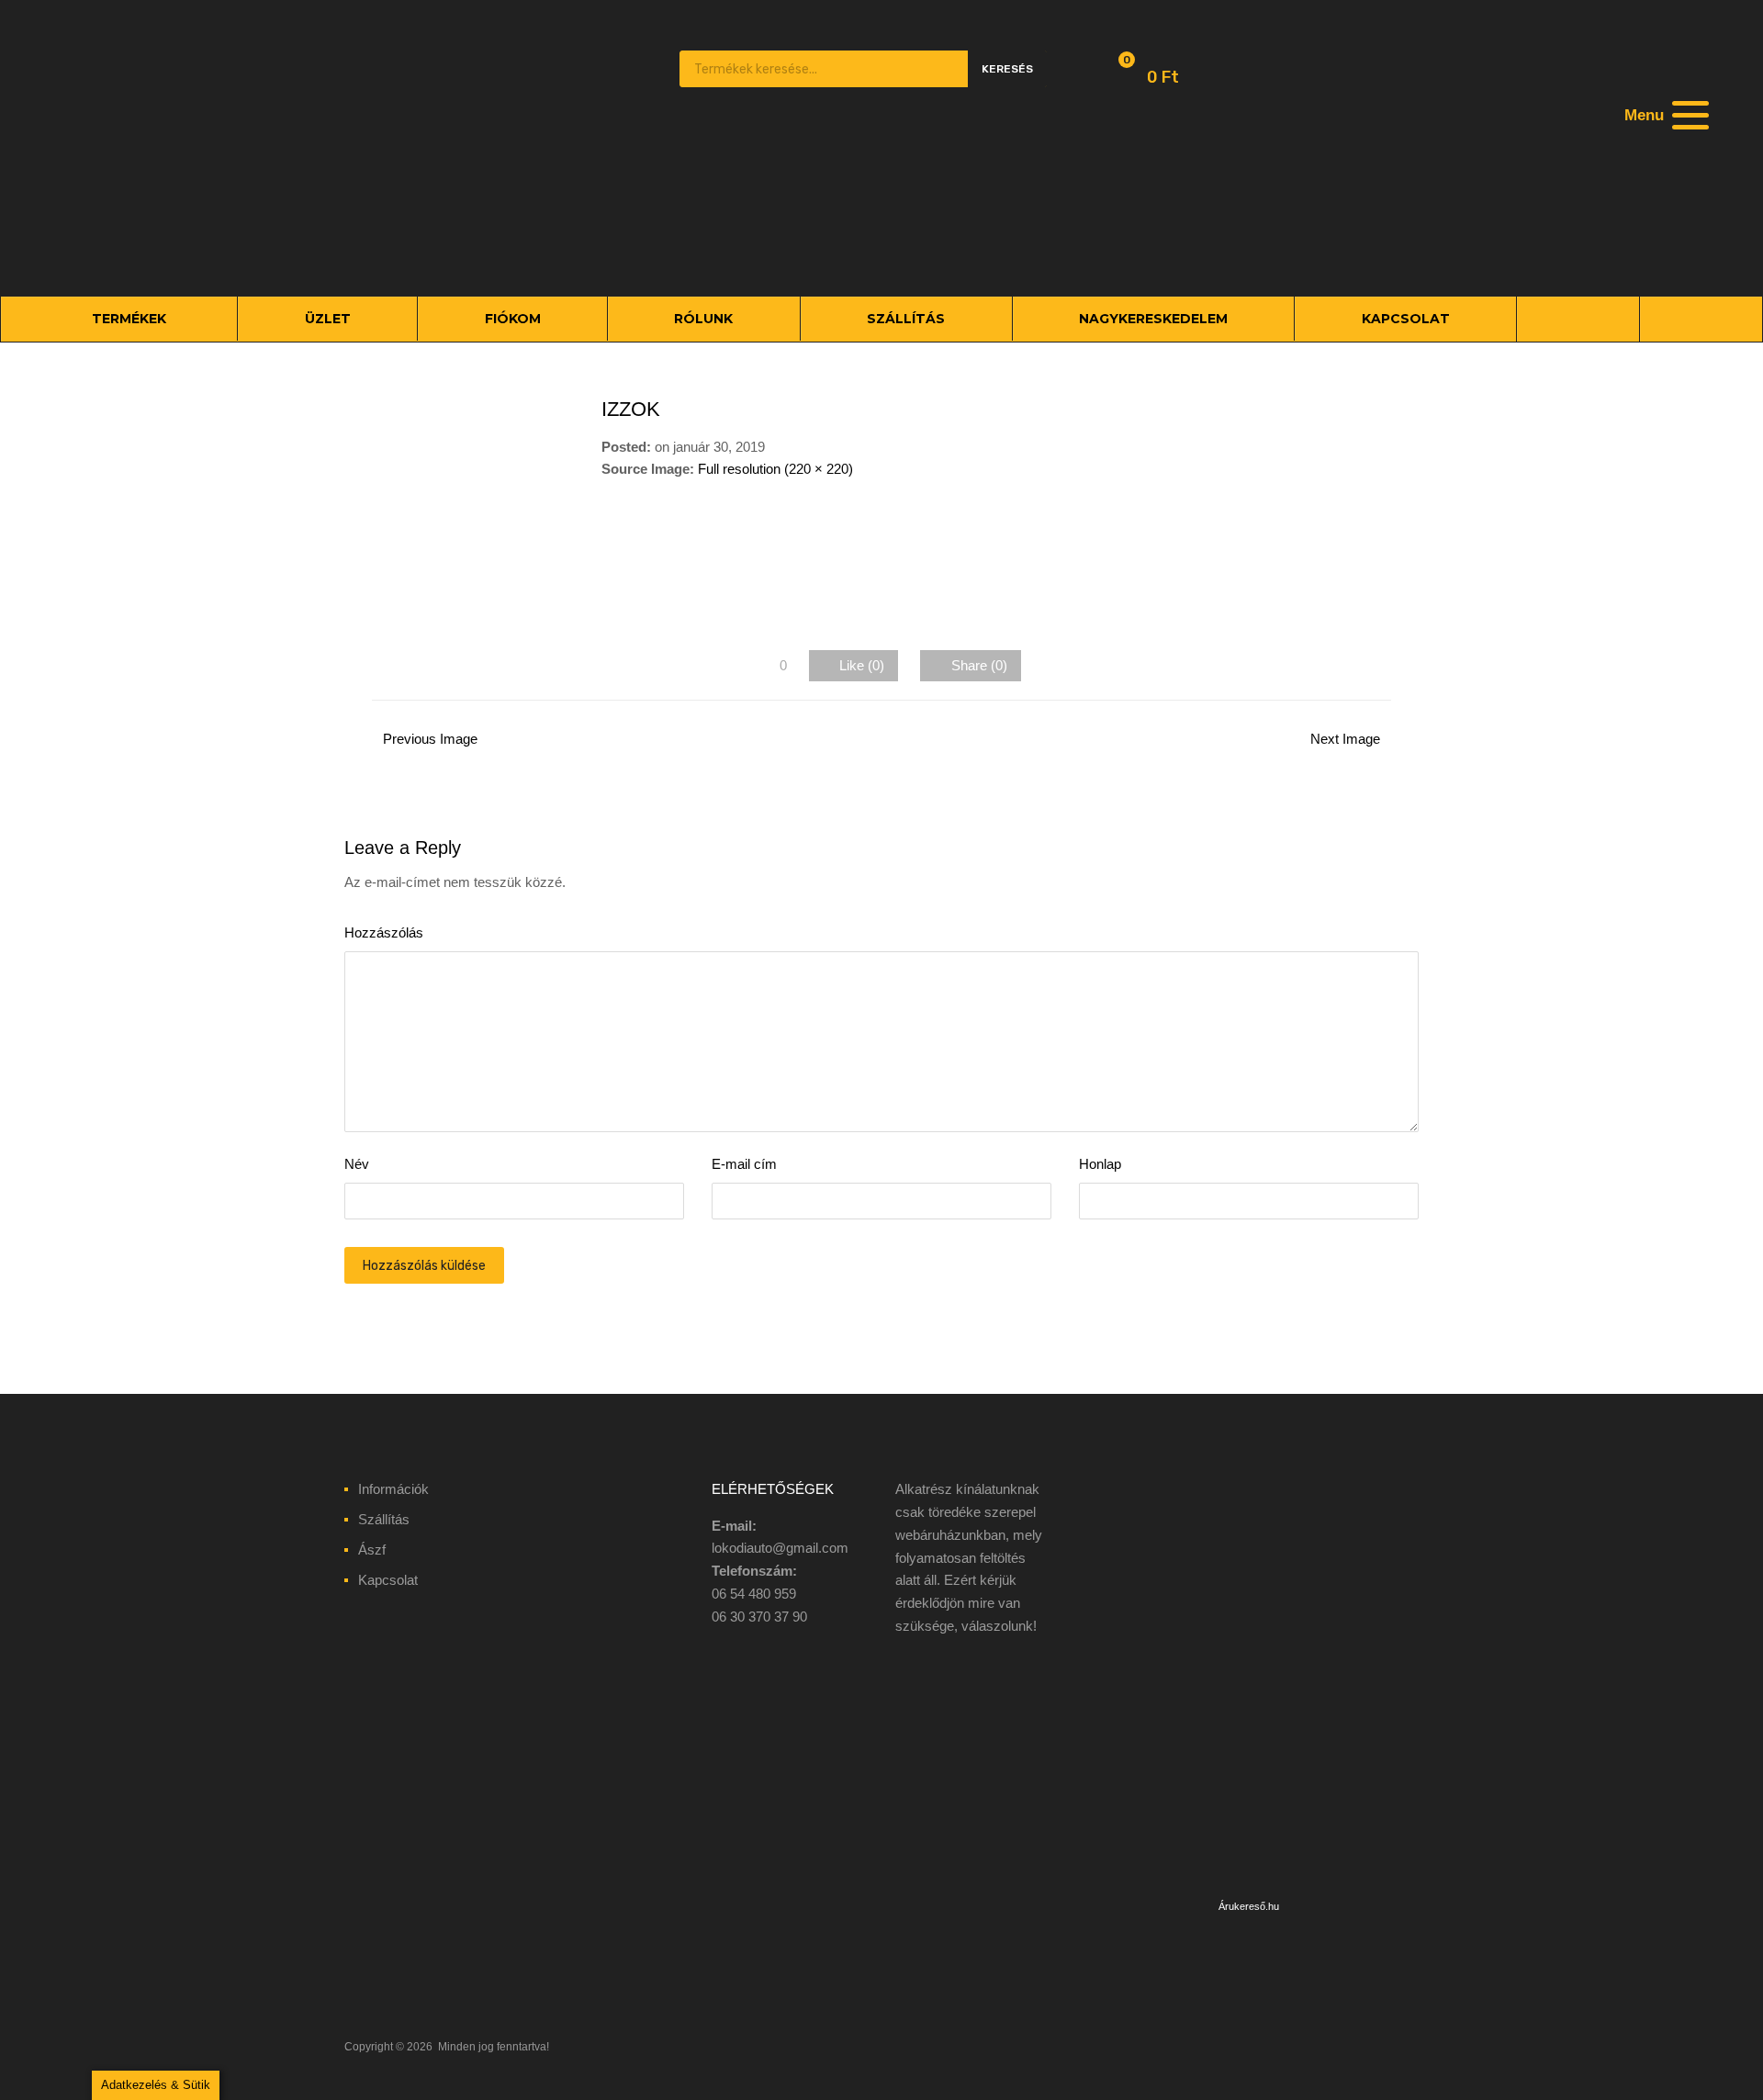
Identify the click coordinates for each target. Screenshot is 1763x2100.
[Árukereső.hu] (1249, 1883)
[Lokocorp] (459, 254)
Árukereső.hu (1249, 1906)
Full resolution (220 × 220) (775, 469)
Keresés (1007, 69)
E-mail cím (744, 1164)
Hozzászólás (384, 932)
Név (357, 1164)
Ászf (372, 1550)
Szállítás (384, 1519)
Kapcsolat (388, 1580)
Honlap (1100, 1164)
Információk (393, 1489)
